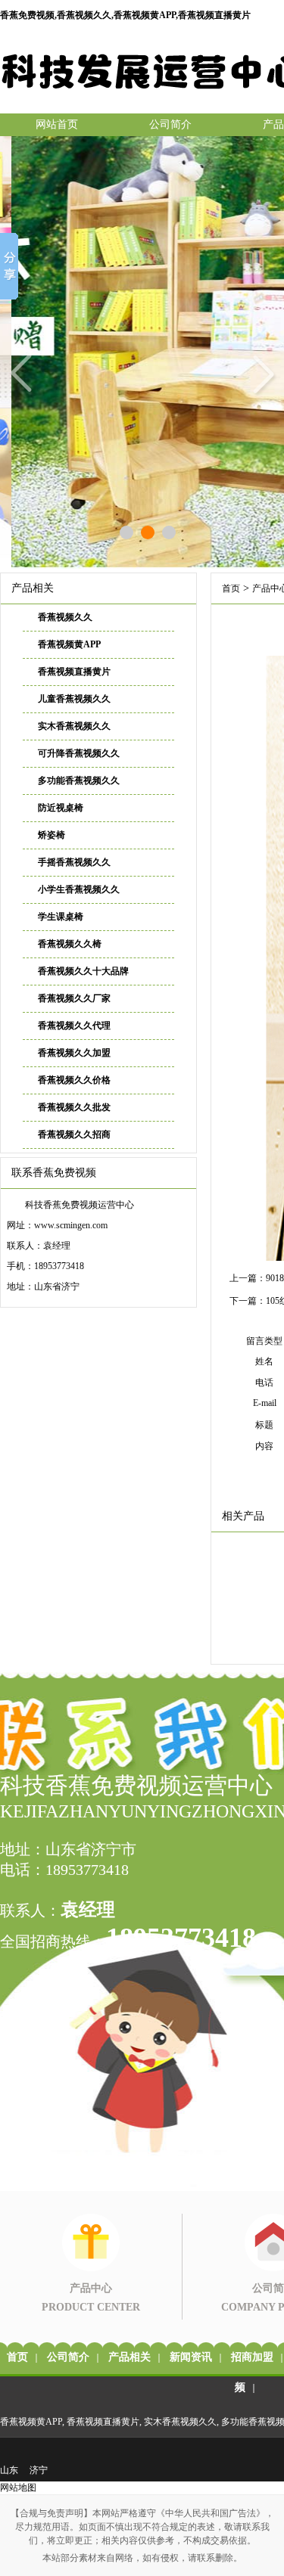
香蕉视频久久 (65, 617)
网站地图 (18, 2488)
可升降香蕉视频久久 (79, 753)
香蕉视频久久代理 (74, 1026)
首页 (231, 588)
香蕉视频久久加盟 (74, 1053)
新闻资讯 (191, 2357)
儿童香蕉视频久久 (74, 699)
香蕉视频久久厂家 (74, 998)
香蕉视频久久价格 (74, 1080)
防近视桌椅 (61, 808)
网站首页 (57, 124)
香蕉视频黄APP (69, 644)
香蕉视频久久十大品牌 (83, 971)
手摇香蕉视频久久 (74, 862)
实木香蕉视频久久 (74, 726)
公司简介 (170, 124)
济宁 (39, 2470)
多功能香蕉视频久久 (79, 781)
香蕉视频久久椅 (70, 944)
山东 (9, 2470)
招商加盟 (252, 2357)
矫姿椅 (51, 835)
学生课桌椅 (61, 917)
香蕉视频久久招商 (74, 1134)
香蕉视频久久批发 (74, 1107)
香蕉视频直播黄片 (74, 672)
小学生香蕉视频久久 (79, 889)
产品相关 (130, 2357)
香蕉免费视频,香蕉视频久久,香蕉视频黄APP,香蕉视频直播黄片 (125, 15)
